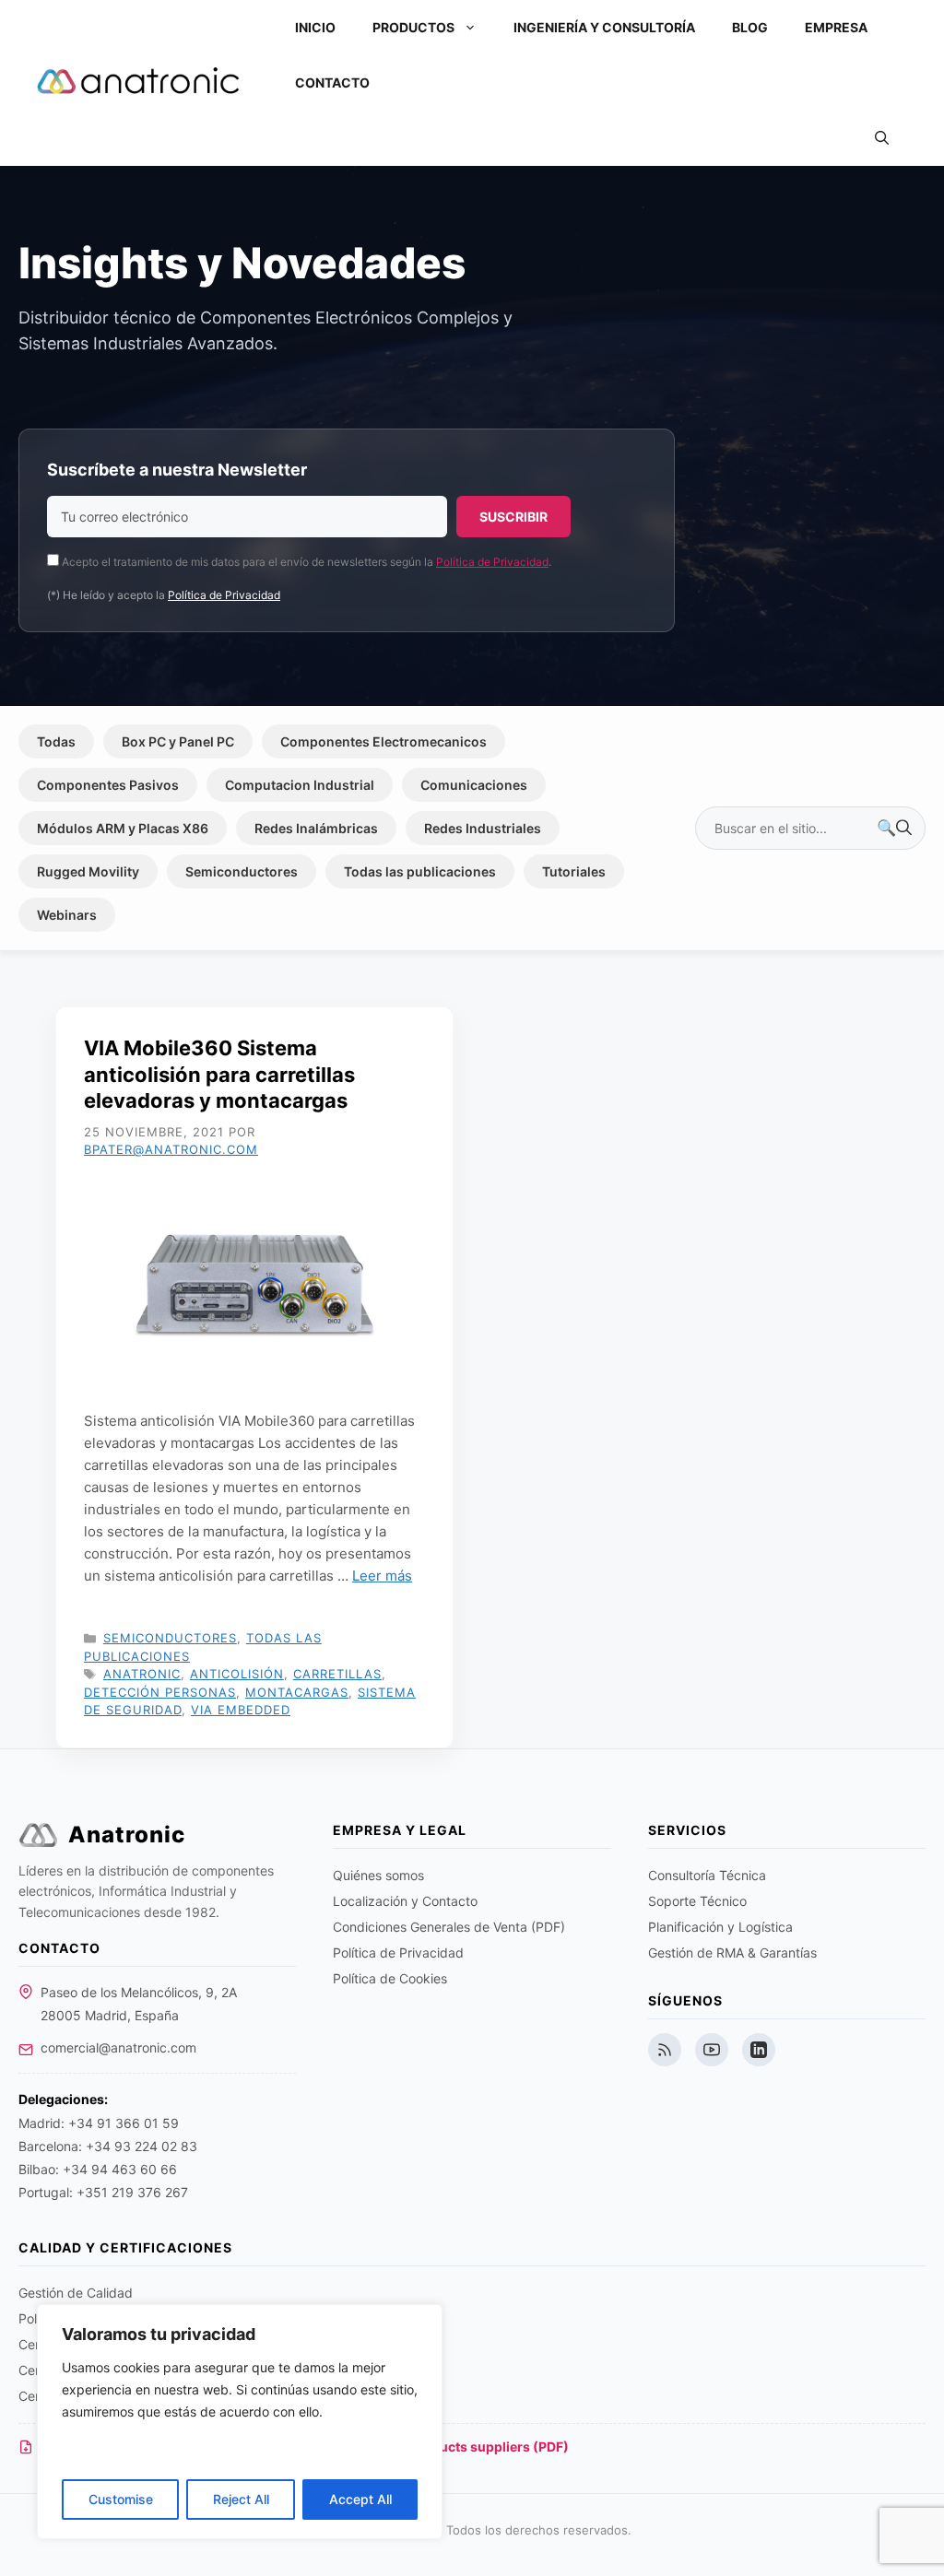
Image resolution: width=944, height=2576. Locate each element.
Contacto (332, 82)
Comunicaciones (474, 785)
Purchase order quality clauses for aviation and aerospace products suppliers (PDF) (305, 2447)
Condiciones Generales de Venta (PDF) (449, 1927)
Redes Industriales (483, 828)
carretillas (337, 1674)
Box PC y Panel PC (178, 741)
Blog (750, 27)
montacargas (297, 1692)
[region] (240, 2422)
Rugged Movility (88, 871)
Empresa (836, 27)
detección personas (160, 1692)
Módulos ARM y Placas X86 (123, 828)
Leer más (382, 1576)
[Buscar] (894, 829)
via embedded (241, 1710)
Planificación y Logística (720, 1927)
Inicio (315, 27)
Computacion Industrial (300, 785)
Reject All (241, 2499)
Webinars (67, 915)
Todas (56, 741)
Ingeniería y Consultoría (604, 27)
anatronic (142, 1674)
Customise (121, 2499)
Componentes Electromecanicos (383, 741)
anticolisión (237, 1674)
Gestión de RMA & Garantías (732, 1953)
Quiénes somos (378, 1875)
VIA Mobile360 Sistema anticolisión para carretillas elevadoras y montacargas (219, 1074)
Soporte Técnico (697, 1901)
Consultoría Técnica (707, 1875)
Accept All (360, 2499)
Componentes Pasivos (108, 785)
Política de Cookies (390, 1978)
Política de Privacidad (492, 562)
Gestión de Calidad (76, 2293)
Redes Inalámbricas (316, 828)
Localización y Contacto (405, 1901)
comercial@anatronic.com (118, 2047)
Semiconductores (242, 871)
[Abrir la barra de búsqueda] (882, 138)
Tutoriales (574, 871)
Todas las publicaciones (420, 871)
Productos (413, 27)
